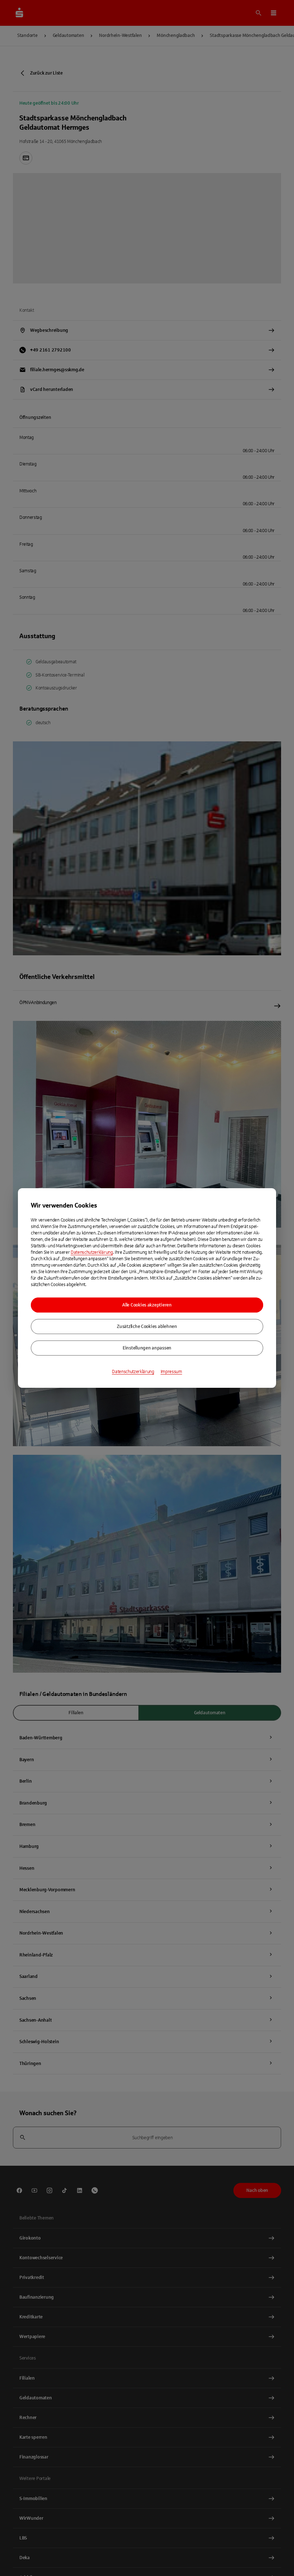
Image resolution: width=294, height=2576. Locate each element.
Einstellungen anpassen (147, 1348)
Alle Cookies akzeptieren (147, 1305)
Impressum (171, 1372)
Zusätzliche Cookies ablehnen (147, 1327)
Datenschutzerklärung (92, 1252)
